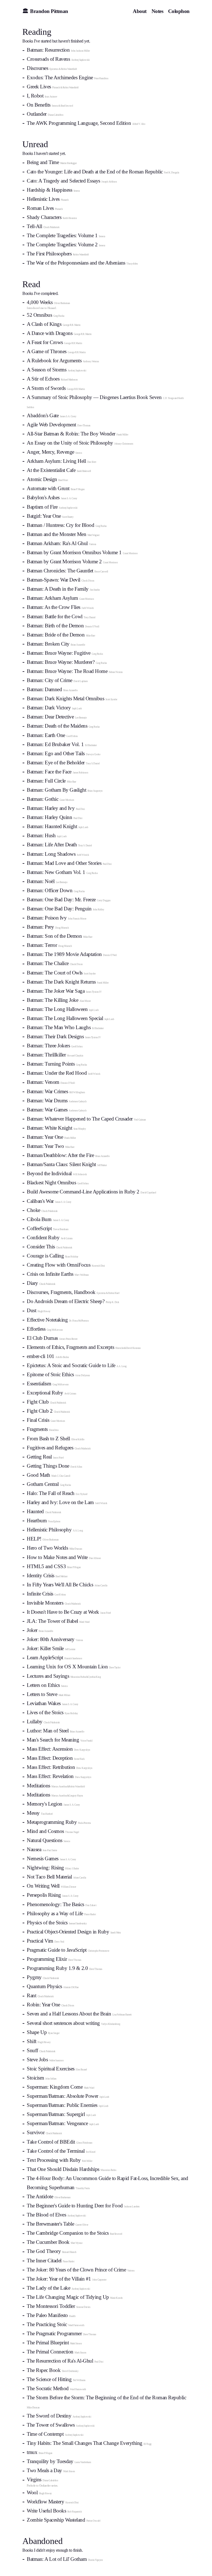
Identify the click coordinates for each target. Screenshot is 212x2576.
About (140, 11)
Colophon (179, 11)
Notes (157, 11)
